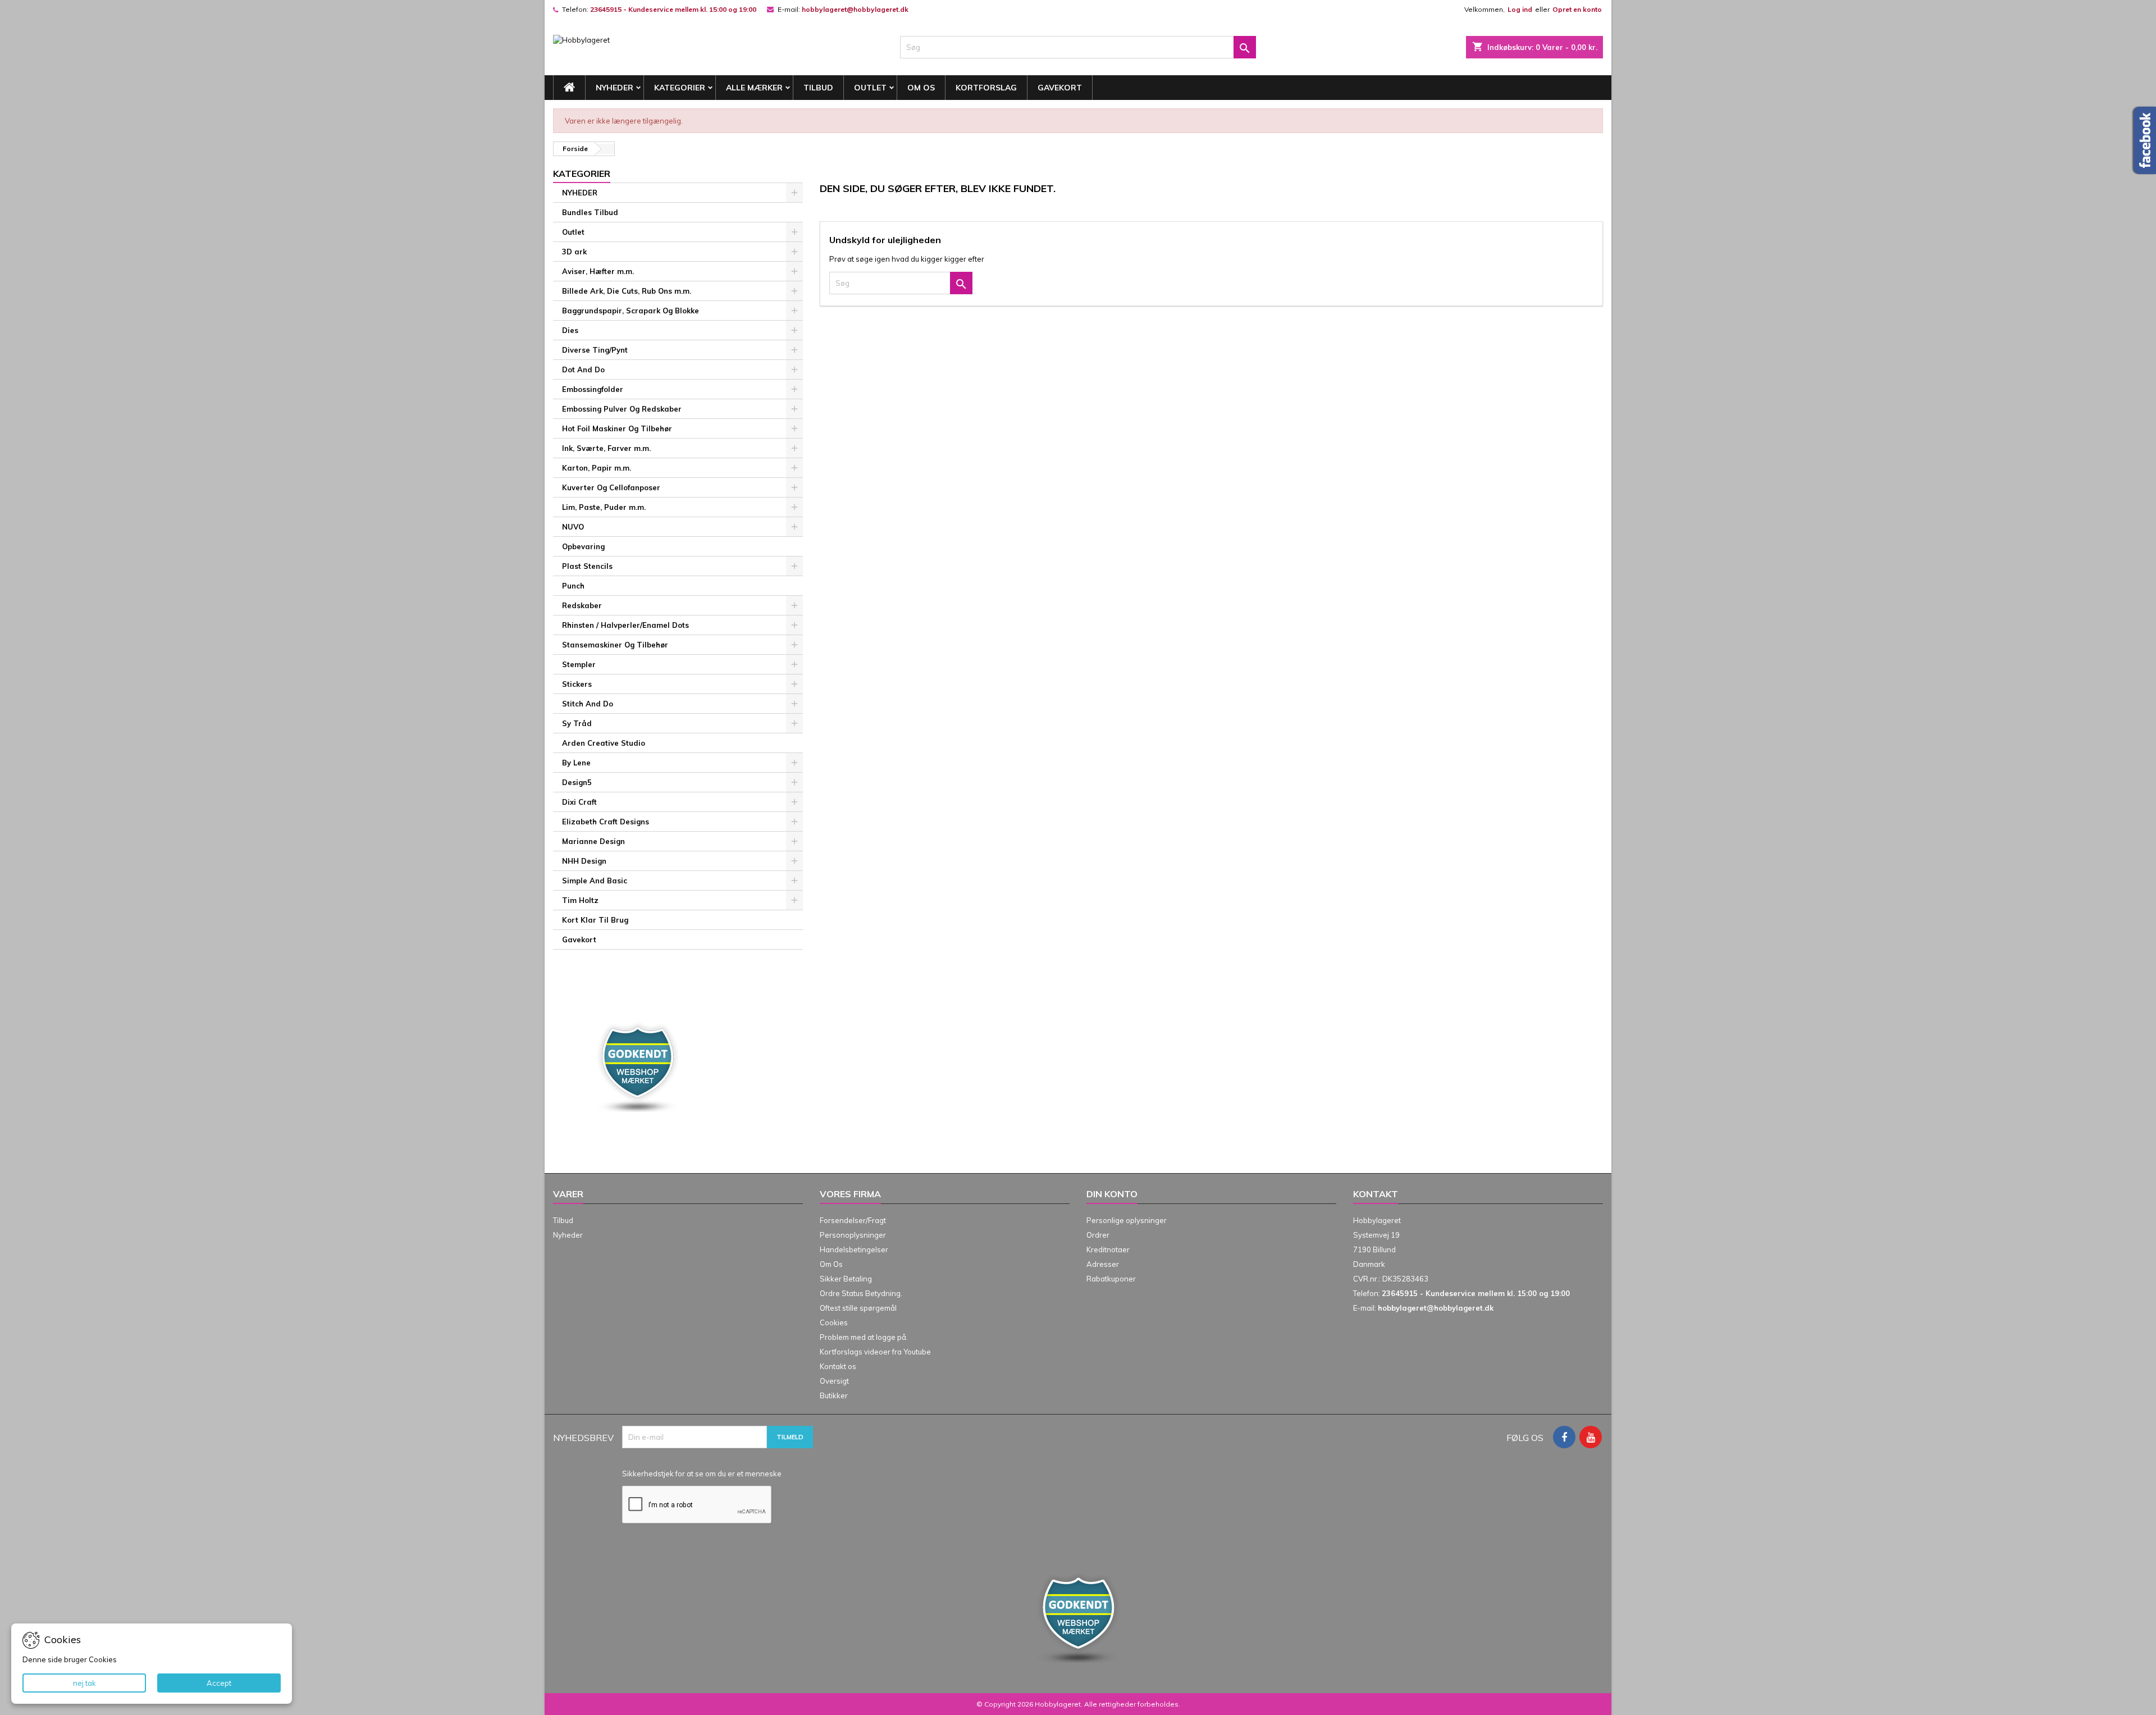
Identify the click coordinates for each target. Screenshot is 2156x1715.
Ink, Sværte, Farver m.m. (606, 448)
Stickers (577, 684)
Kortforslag (986, 88)
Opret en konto (1577, 9)
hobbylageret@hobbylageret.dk (855, 9)
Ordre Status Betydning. (861, 1293)
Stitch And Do (588, 704)
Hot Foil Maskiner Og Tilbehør (617, 428)
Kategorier (680, 88)
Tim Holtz (580, 900)
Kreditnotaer (1108, 1249)
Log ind (1520, 9)
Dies (570, 330)
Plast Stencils (587, 566)
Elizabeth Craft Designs (606, 822)
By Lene (576, 763)
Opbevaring (583, 546)
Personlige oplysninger (1127, 1220)
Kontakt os (838, 1366)
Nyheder (568, 1235)
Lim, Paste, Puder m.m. (604, 507)
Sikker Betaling (846, 1279)
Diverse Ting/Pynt (595, 350)
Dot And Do (583, 370)
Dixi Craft (579, 802)
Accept (219, 1683)
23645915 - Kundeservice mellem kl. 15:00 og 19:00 (673, 9)
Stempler (579, 664)
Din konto (1112, 1194)
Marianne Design (593, 841)
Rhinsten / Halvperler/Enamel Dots (625, 625)
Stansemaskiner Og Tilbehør (615, 645)
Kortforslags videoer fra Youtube (875, 1352)
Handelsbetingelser (854, 1249)
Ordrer (1098, 1235)
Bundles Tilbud (590, 212)
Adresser (1103, 1264)
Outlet (870, 88)
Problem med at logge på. (864, 1337)
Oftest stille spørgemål (858, 1308)
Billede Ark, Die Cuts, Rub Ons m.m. (627, 291)
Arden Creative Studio (604, 743)
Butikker (834, 1395)
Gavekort (1060, 88)
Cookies (834, 1322)
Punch (573, 586)
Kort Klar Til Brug (595, 920)
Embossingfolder (593, 389)
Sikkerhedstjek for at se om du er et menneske (702, 1474)
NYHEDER (615, 88)
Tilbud (818, 88)
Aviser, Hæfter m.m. (598, 271)
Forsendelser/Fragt (853, 1220)
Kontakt (1376, 1194)
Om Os (921, 88)
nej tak (84, 1683)
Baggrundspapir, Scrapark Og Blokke (631, 311)
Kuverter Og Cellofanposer (611, 487)
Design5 (577, 782)
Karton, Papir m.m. (597, 468)
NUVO (573, 527)
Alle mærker (754, 88)
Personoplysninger (853, 1235)
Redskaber (582, 605)
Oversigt (834, 1381)
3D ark (574, 252)
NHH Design (584, 861)
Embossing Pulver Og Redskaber (622, 409)
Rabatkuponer (1111, 1279)
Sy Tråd (577, 723)
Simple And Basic (595, 881)
